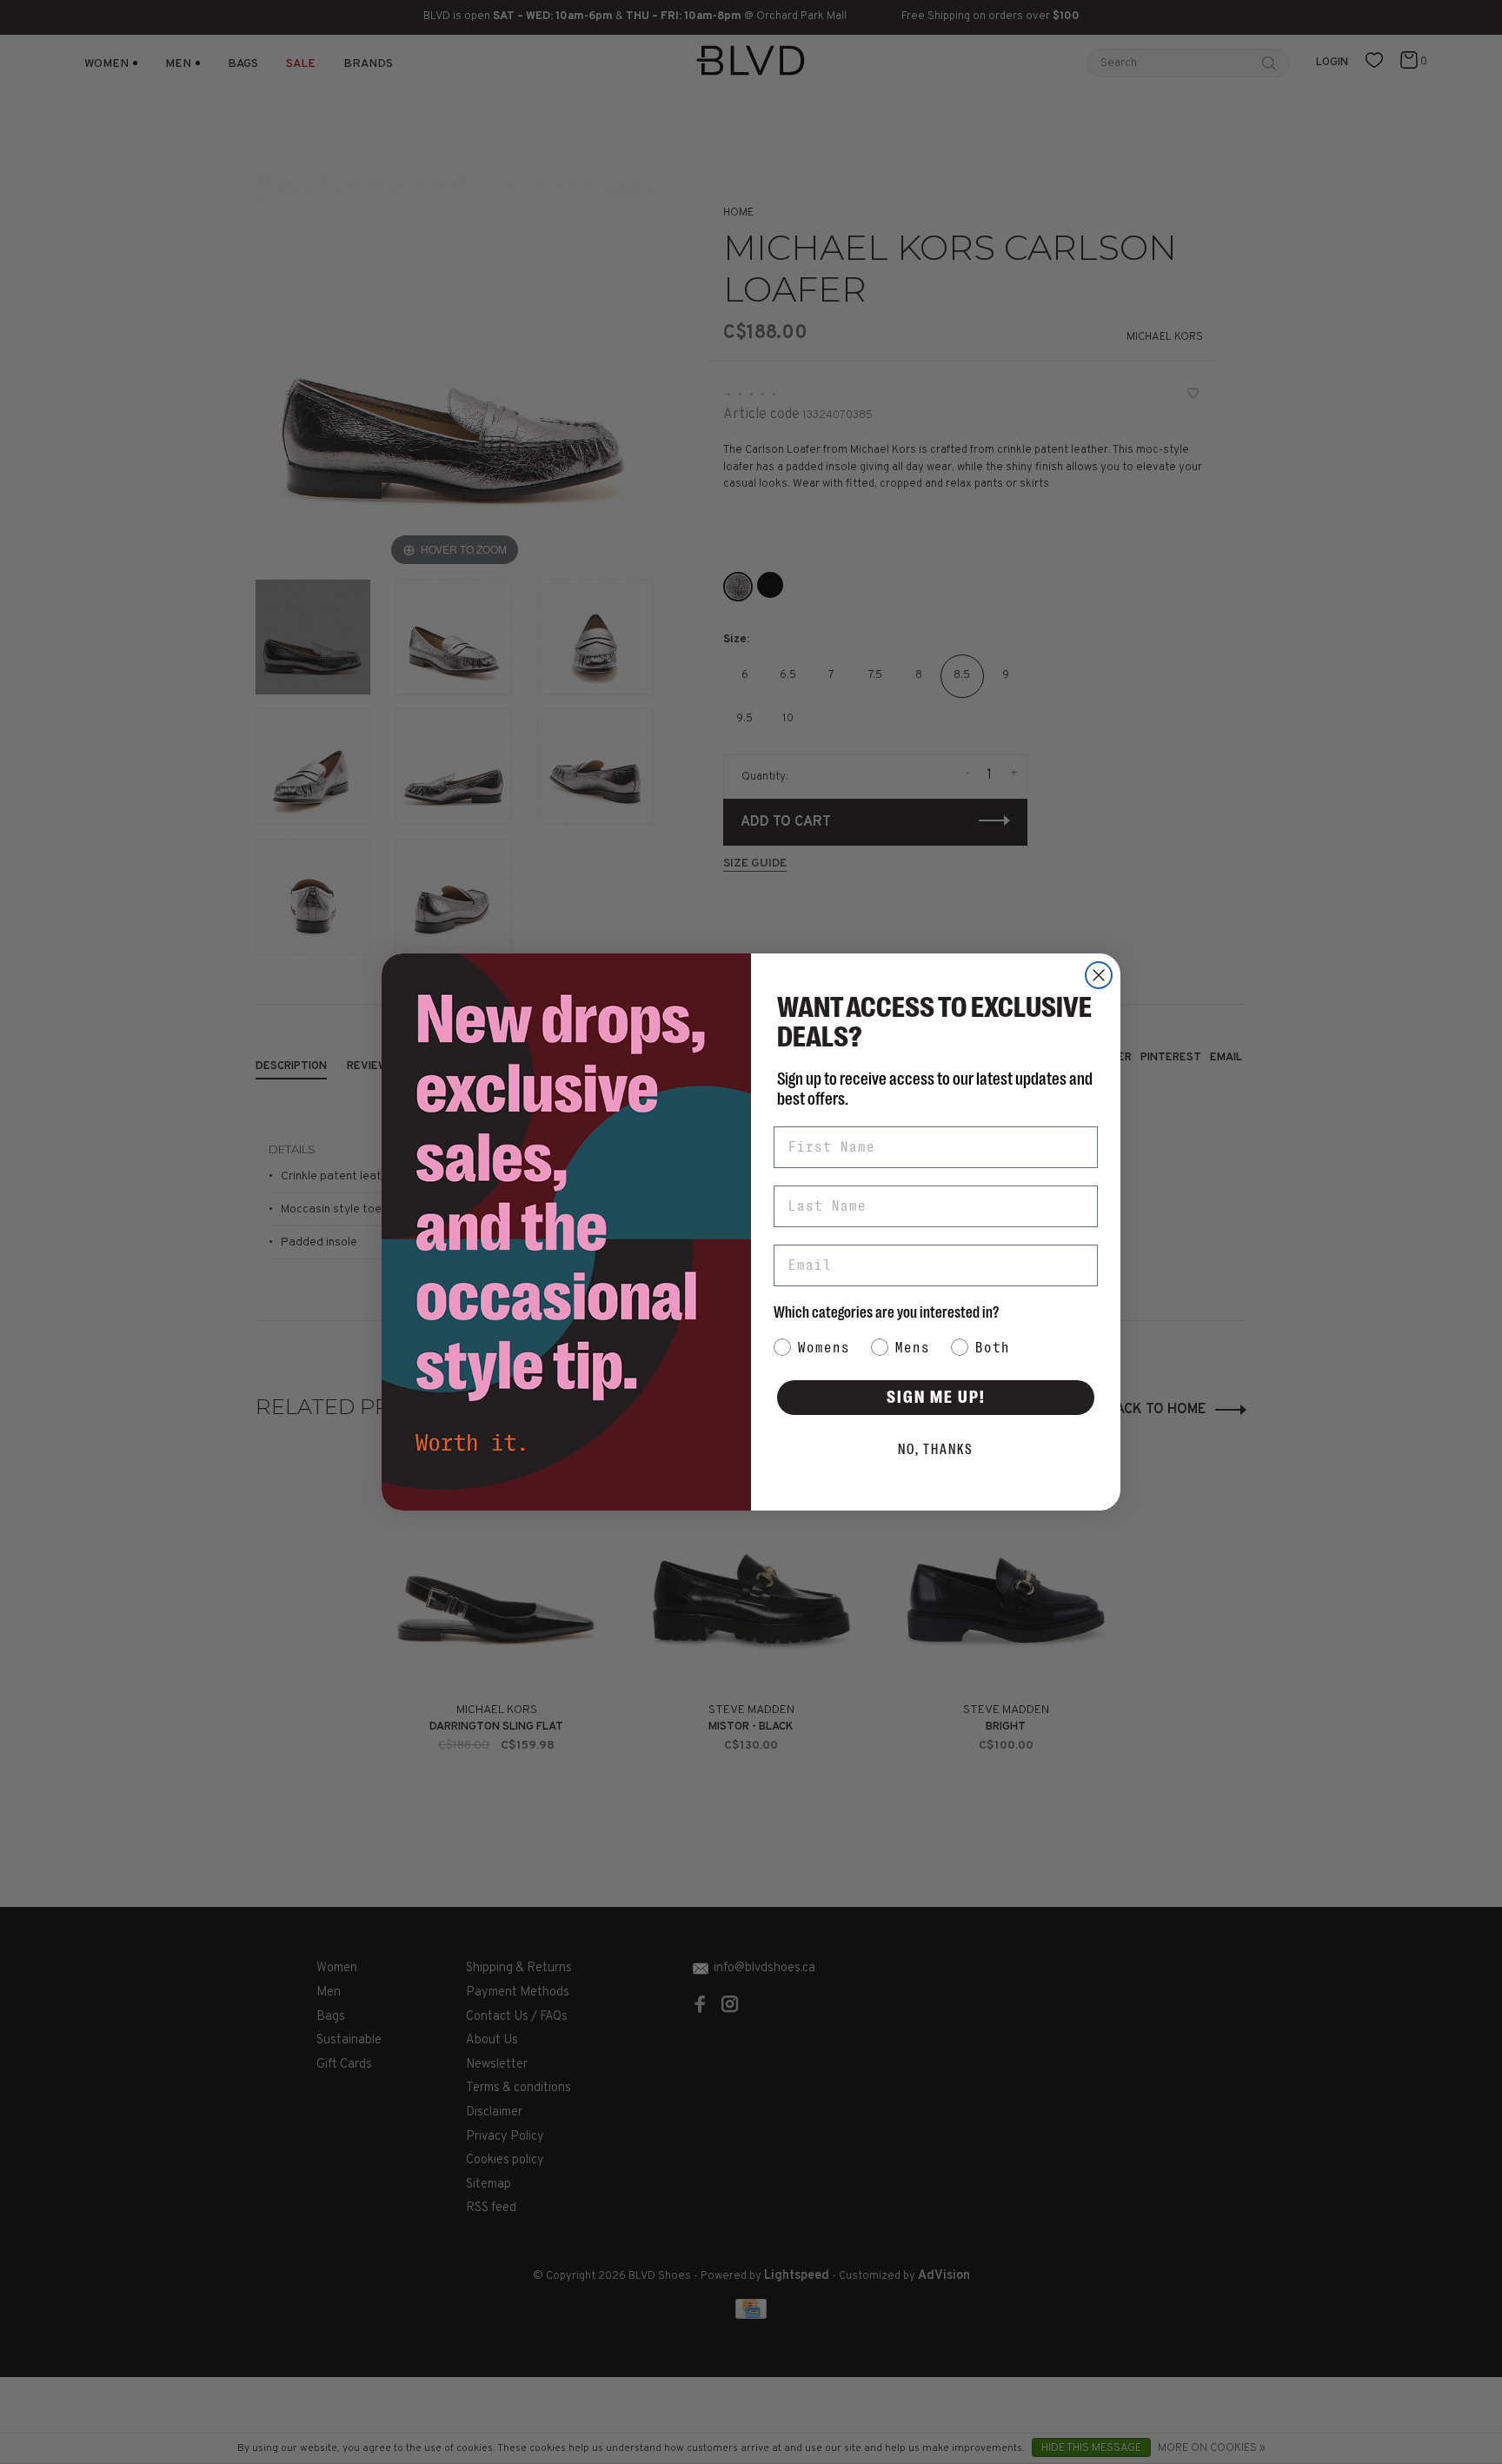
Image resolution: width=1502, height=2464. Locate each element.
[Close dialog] (1099, 975)
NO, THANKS (936, 1450)
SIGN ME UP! (936, 1397)
